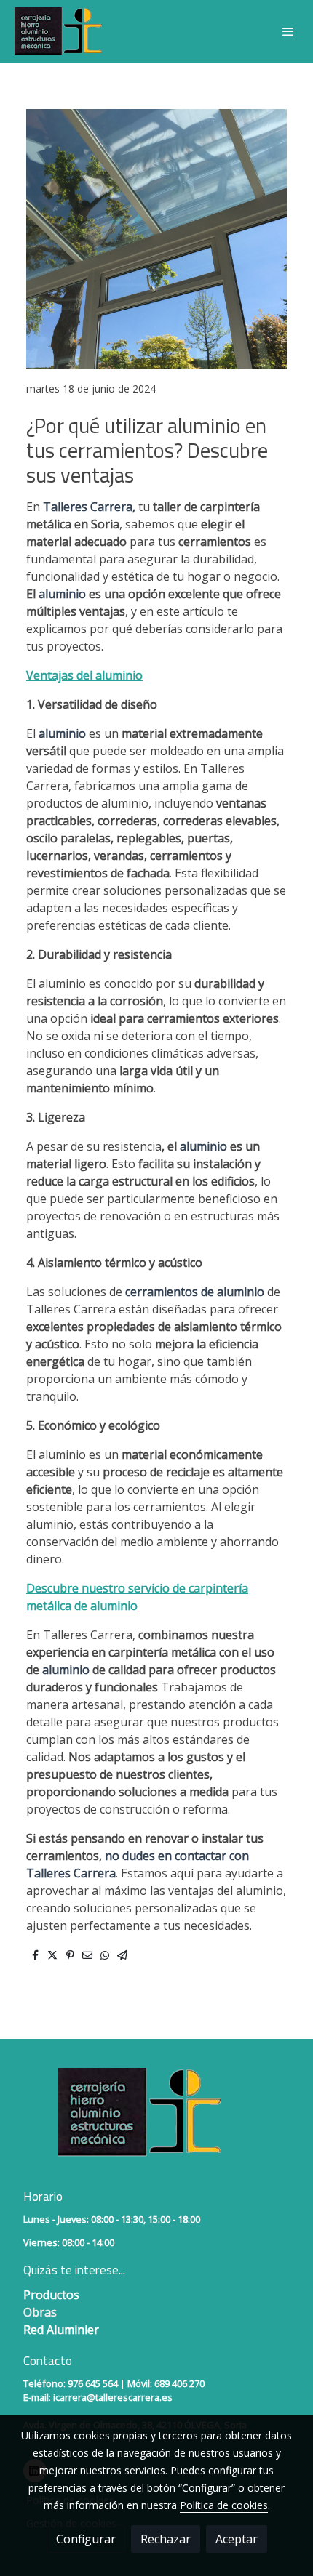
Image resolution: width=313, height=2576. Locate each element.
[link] (58, 31)
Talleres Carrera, (89, 507)
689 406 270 (179, 2383)
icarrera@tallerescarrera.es (113, 2397)
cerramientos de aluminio (195, 1292)
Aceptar (237, 2539)
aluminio (64, 594)
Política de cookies (224, 2505)
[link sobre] (156, 2121)
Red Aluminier (61, 2330)
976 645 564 (93, 2383)
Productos (53, 2295)
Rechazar (166, 2539)
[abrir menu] (288, 31)
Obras (40, 2312)
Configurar (86, 2539)
